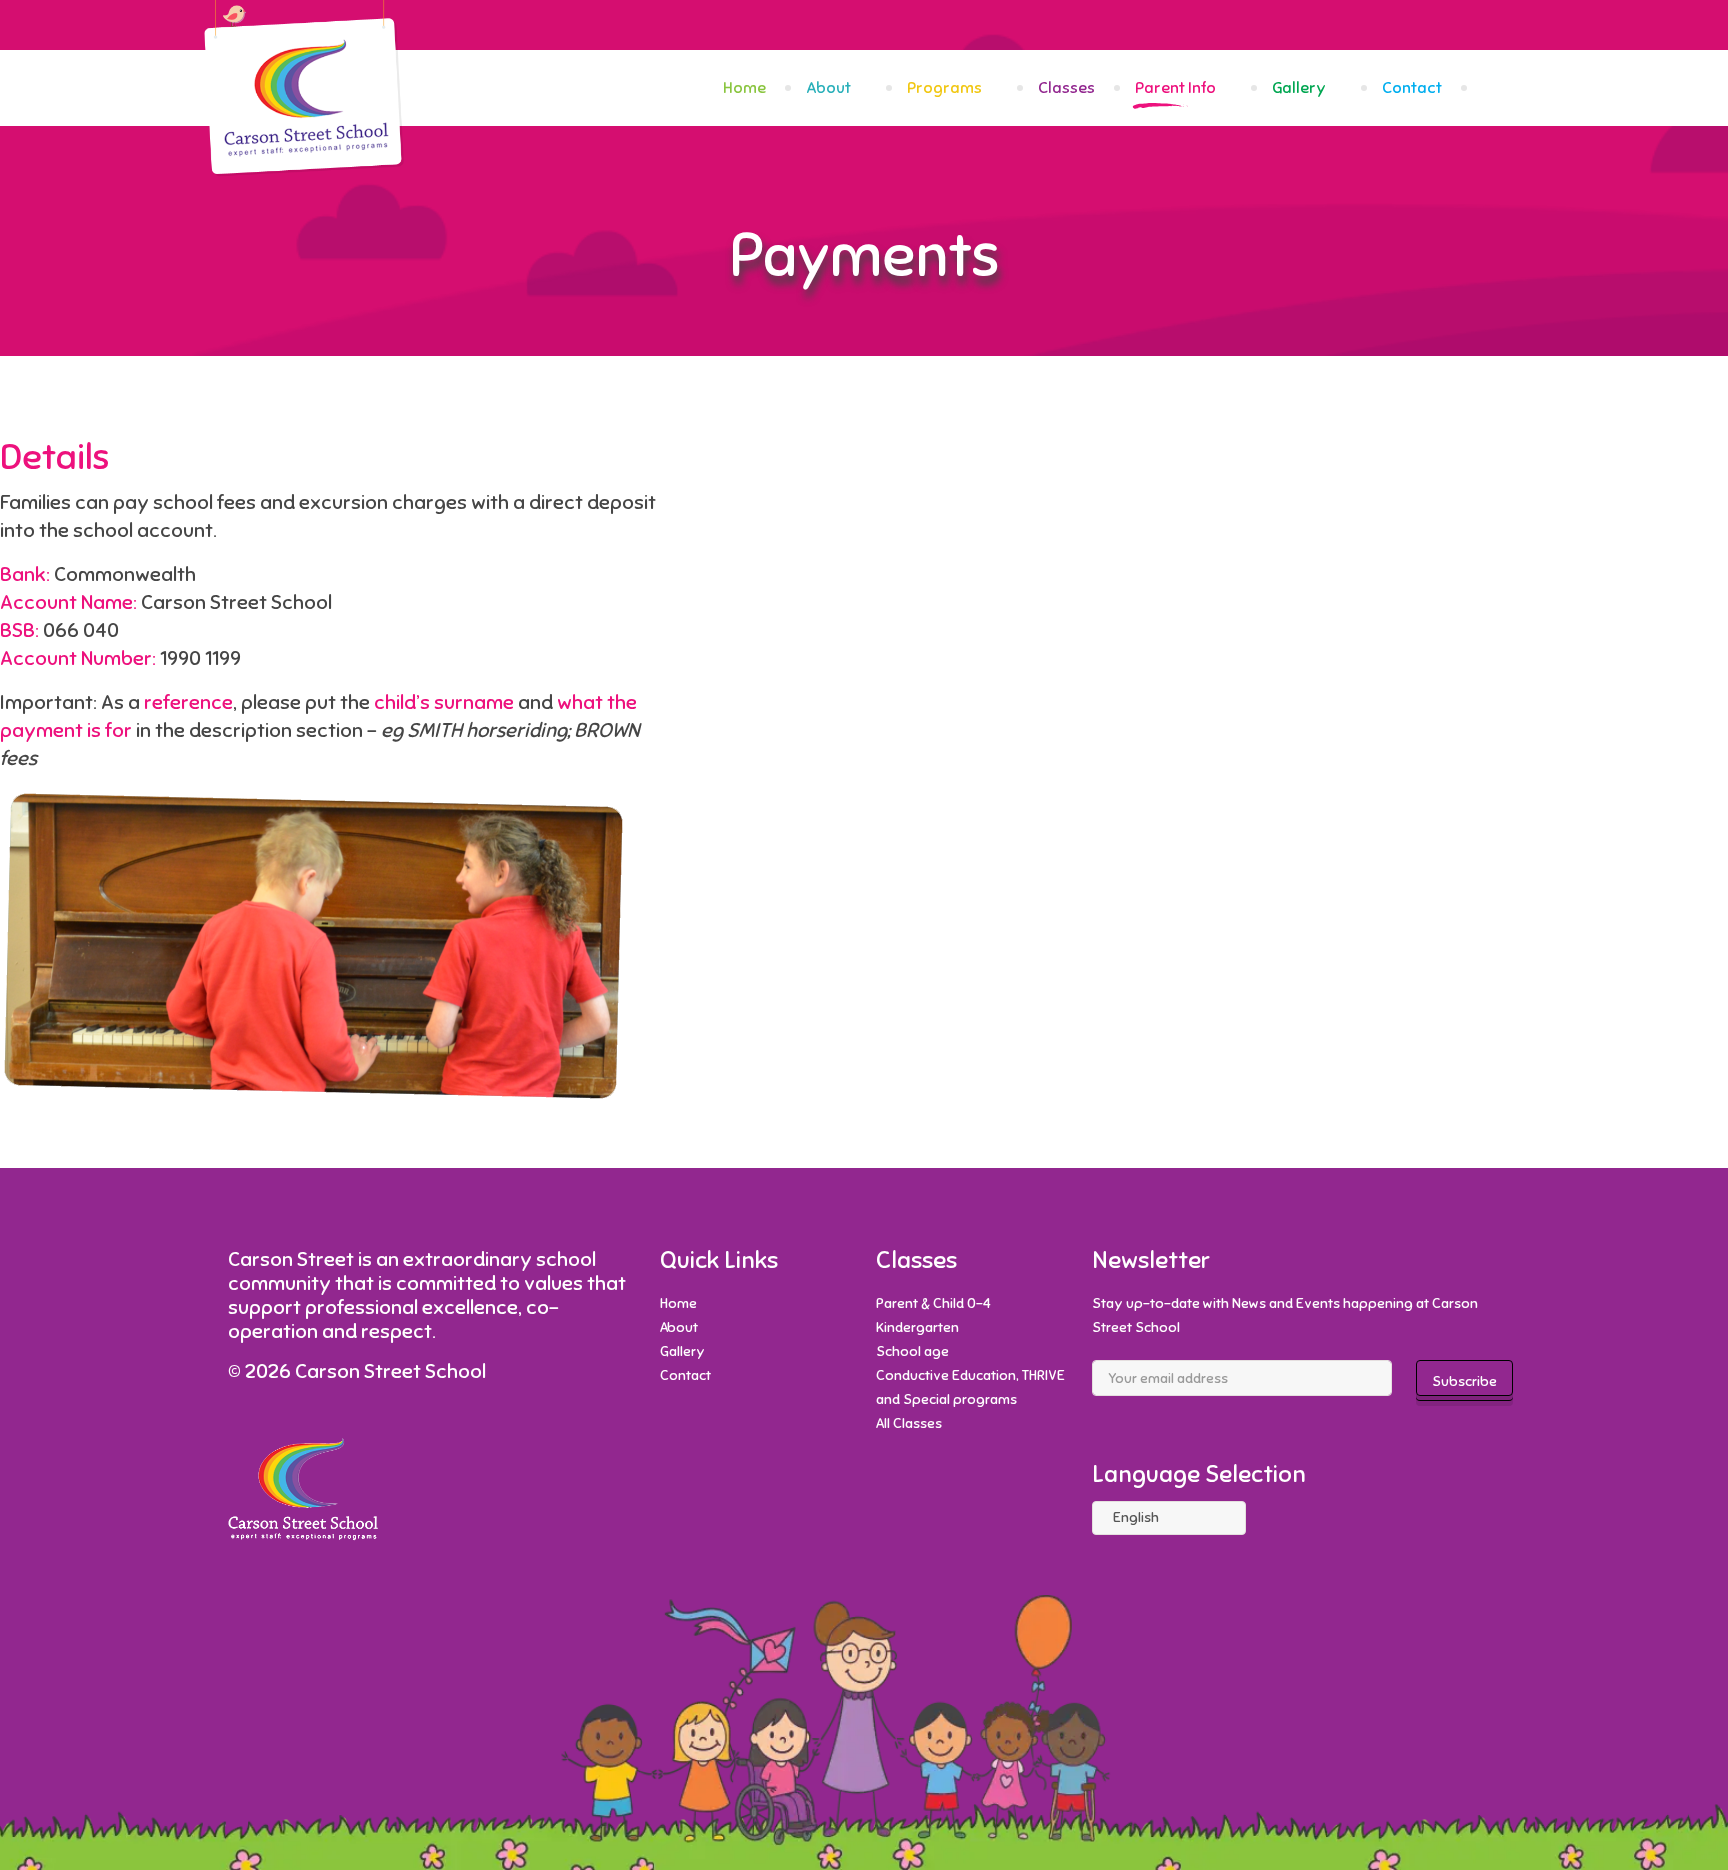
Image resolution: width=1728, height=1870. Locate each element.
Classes (1066, 88)
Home (744, 88)
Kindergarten (917, 1327)
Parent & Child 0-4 (933, 1303)
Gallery (1299, 88)
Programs (944, 88)
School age (912, 1351)
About (828, 88)
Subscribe (1464, 1381)
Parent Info (1175, 88)
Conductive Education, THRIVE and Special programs (970, 1387)
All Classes (909, 1423)
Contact (1412, 88)
